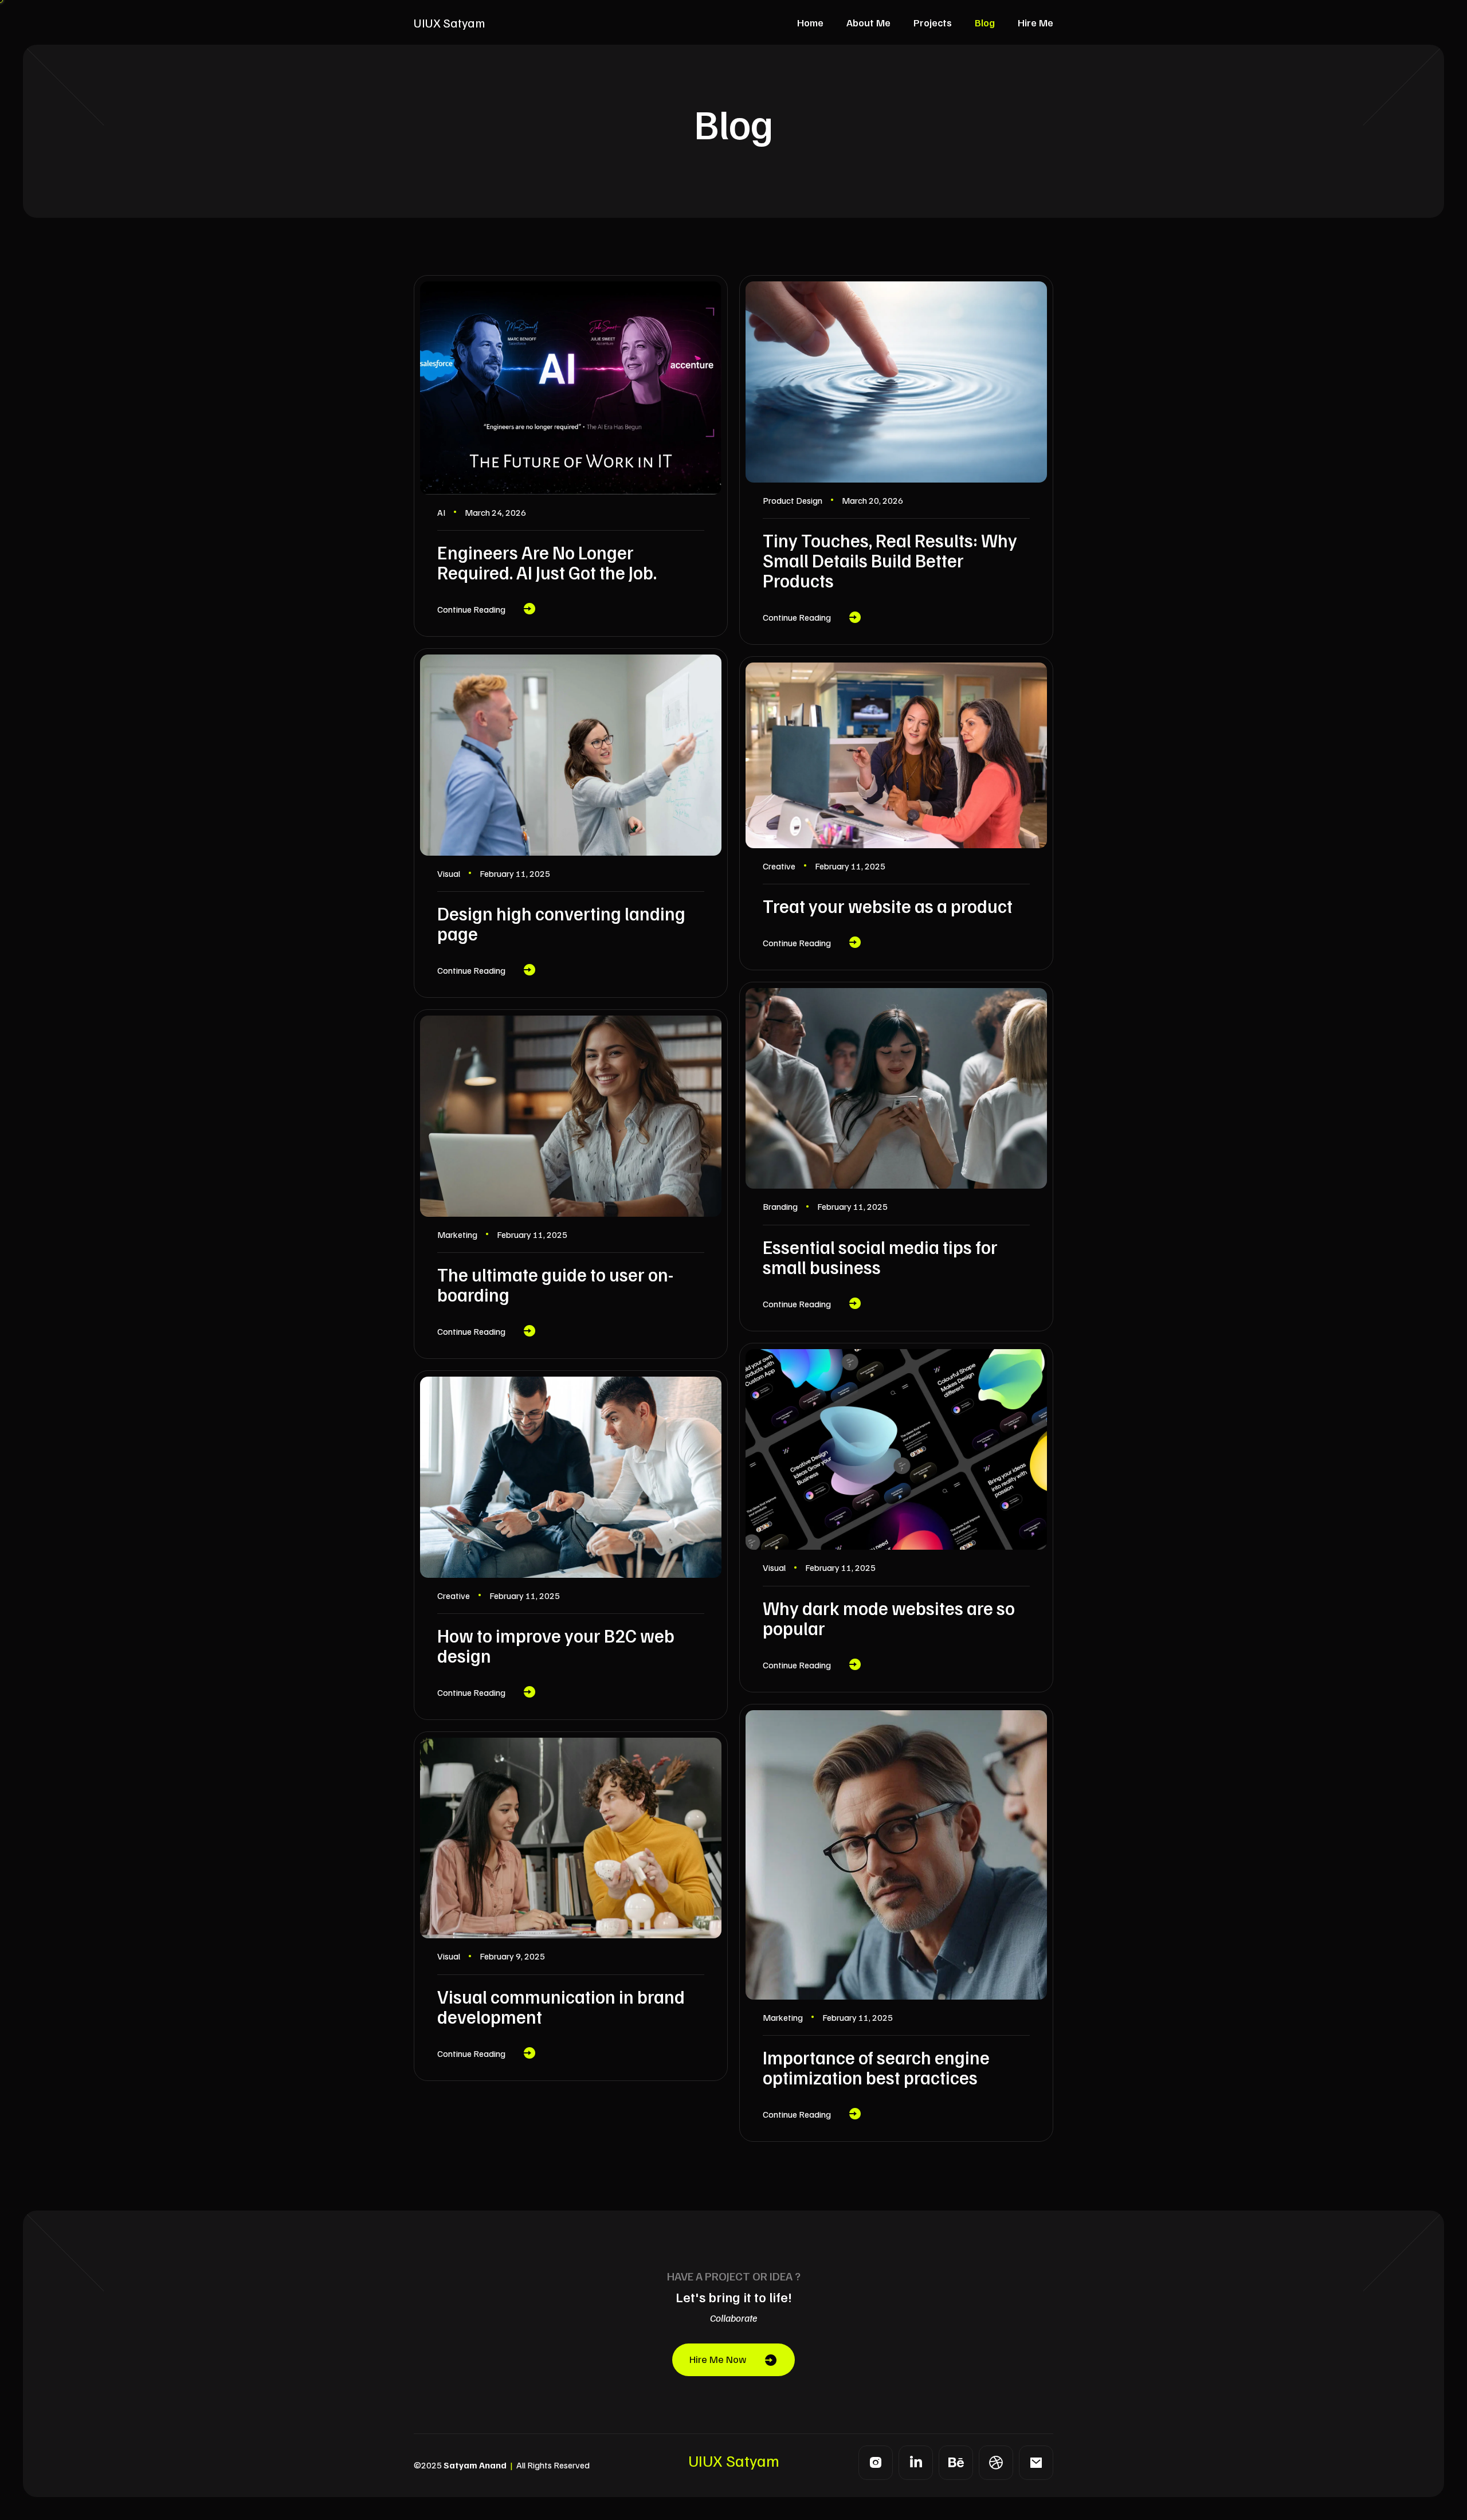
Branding (780, 1206)
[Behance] (956, 2463)
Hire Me (1035, 22)
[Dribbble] (996, 2463)
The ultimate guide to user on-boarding (555, 1284)
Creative (779, 866)
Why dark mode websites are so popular (889, 1618)
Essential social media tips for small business (880, 1257)
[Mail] (1036, 2463)
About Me (868, 22)
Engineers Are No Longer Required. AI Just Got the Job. (547, 562)
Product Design (793, 500)
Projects (933, 22)
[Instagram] (876, 2463)
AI (441, 512)
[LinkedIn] (916, 2463)
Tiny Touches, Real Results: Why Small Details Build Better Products (890, 560)
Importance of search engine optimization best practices (876, 2067)
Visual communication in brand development (561, 2006)
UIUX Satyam (449, 22)
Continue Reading (471, 609)
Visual (449, 873)
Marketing (457, 1234)
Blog (985, 22)
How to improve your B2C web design (556, 1645)
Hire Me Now (718, 2359)
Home (810, 22)
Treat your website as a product (888, 906)
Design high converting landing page (561, 923)
